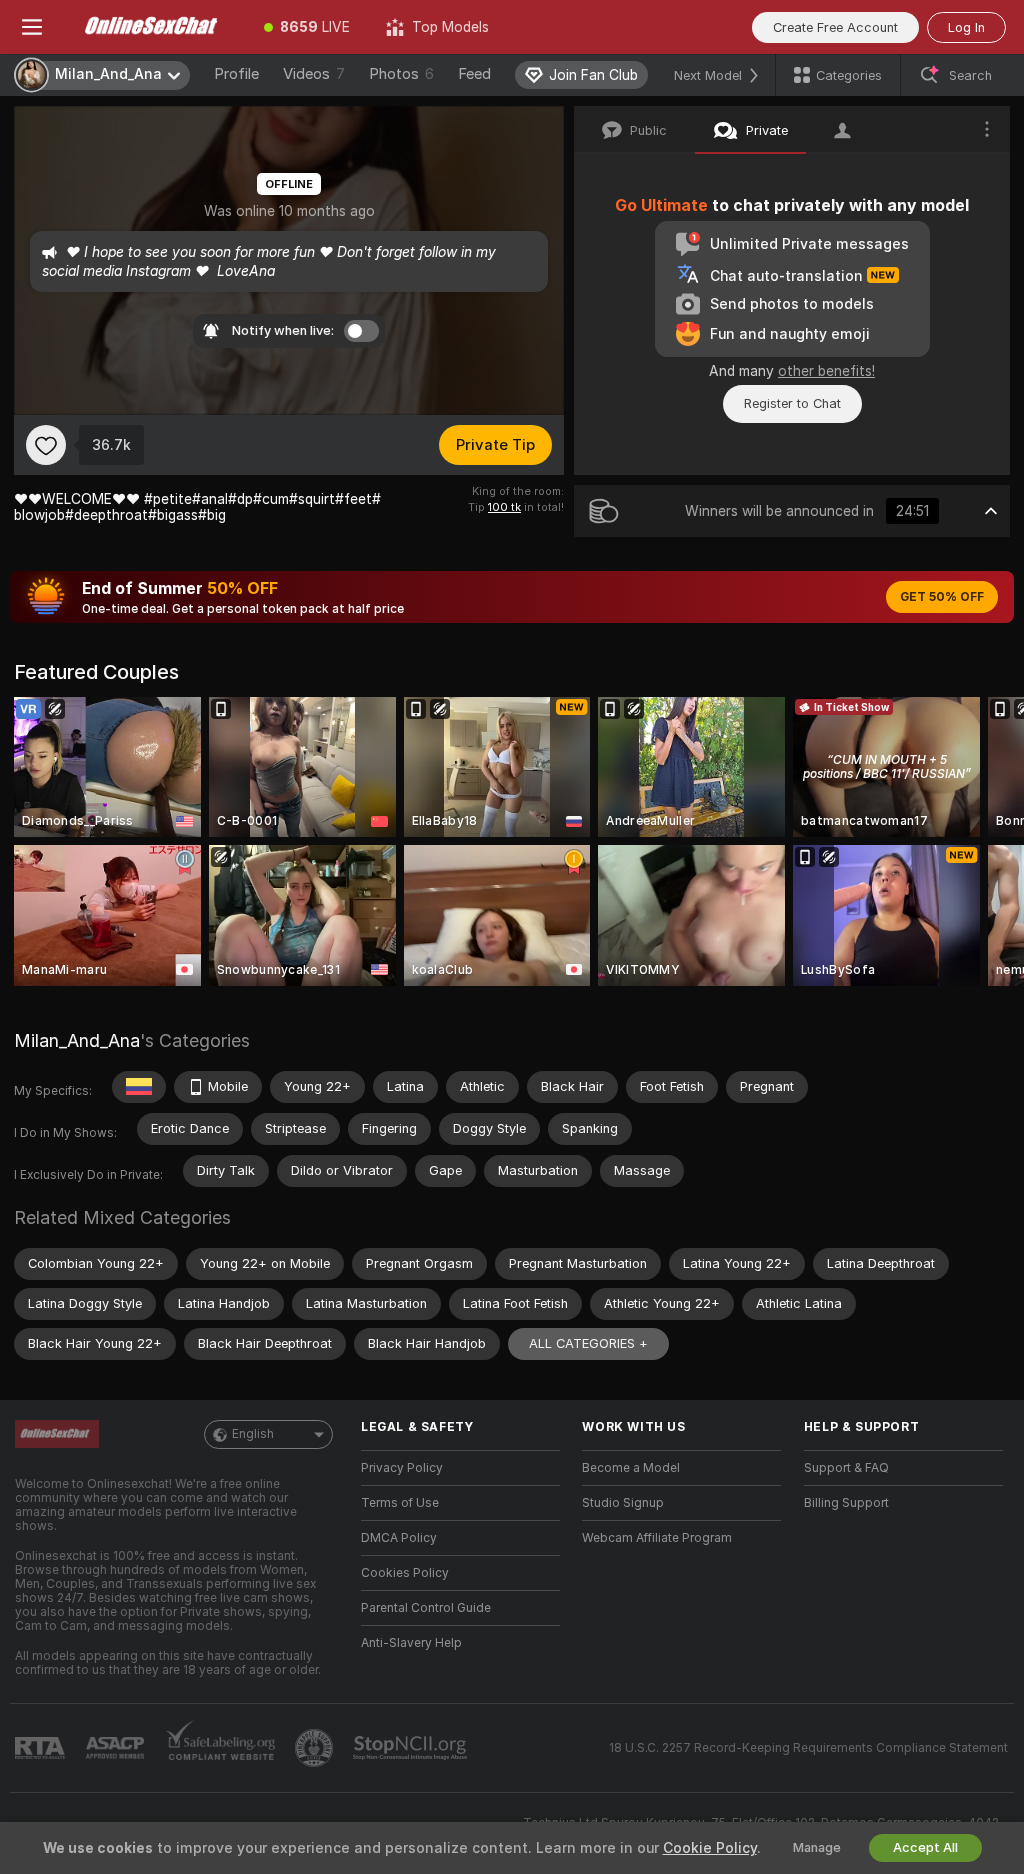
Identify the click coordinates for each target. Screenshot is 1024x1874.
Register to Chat (792, 403)
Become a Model (631, 1468)
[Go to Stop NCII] (412, 1748)
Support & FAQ (846, 1468)
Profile (236, 74)
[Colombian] (139, 1087)
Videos (314, 74)
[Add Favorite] (46, 445)
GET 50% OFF (942, 597)
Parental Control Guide (426, 1608)
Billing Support (846, 1503)
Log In (966, 27)
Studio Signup (623, 1503)
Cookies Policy (405, 1573)
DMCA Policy (399, 1538)
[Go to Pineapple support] (316, 1748)
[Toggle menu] (32, 27)
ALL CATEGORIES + (588, 1343)
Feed (474, 74)
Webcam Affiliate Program (657, 1538)
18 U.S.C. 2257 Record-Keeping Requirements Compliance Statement (808, 1748)
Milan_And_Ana (77, 1040)
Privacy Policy (402, 1468)
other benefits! (826, 371)
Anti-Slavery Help (411, 1643)
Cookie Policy (710, 1848)
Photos (401, 74)
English (253, 1434)
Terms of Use (400, 1503)
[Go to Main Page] (155, 27)
